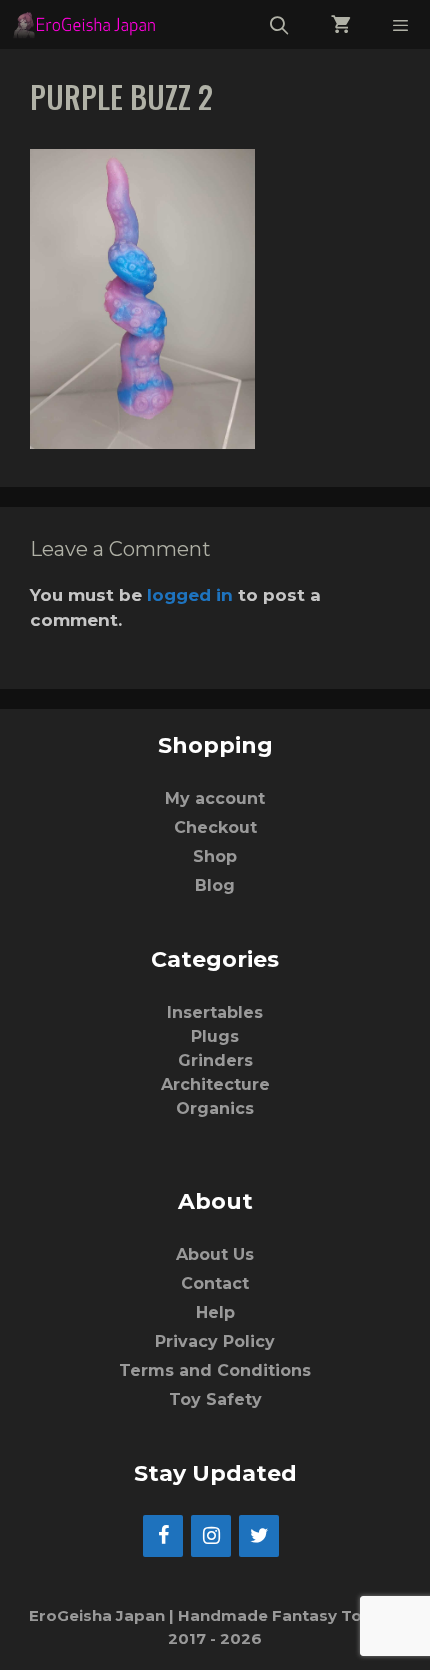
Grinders (215, 1060)
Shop (215, 856)
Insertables (215, 1012)
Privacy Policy (215, 1341)
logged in (190, 595)
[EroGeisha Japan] (90, 24)
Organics (215, 1108)
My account (215, 798)
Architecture (215, 1084)
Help (215, 1312)
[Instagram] (211, 1536)
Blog (215, 885)
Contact (215, 1283)
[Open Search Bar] (279, 24)
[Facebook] (163, 1536)
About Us (215, 1254)
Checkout (215, 827)
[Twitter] (259, 1536)
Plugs (215, 1036)
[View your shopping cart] (341, 24)
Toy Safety (215, 1399)
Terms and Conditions (215, 1370)
